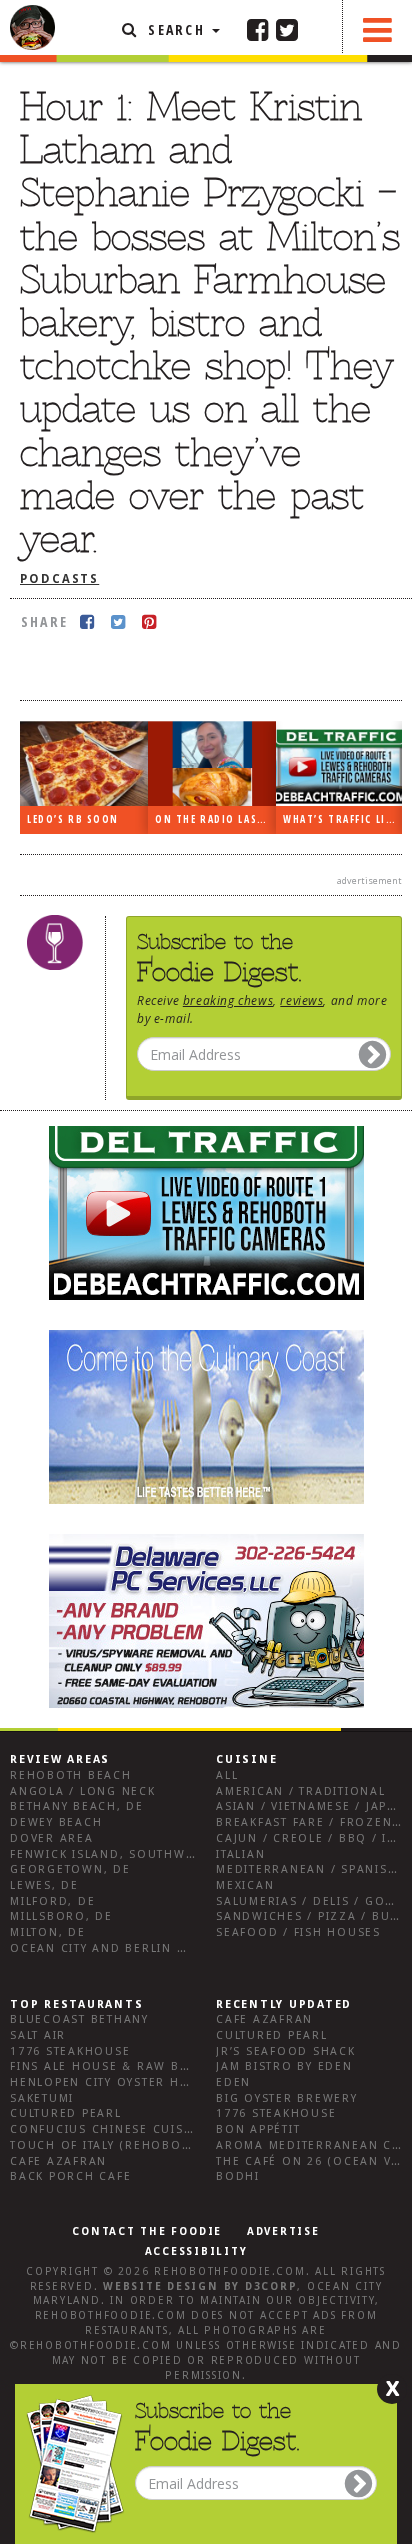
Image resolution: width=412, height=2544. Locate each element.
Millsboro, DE (61, 1916)
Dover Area (52, 1838)
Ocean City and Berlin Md (103, 1948)
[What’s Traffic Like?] (340, 763)
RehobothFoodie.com (230, 2271)
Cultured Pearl (66, 2113)
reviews (301, 1000)
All (227, 1775)
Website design (161, 2286)
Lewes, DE (44, 1885)
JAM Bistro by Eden (284, 2066)
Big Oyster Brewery (287, 2098)
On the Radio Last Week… (215, 819)
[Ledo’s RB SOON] (84, 764)
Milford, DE (52, 1901)
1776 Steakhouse (70, 2051)
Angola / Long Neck (83, 1791)
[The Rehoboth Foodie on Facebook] (258, 29)
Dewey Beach (56, 1822)
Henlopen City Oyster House (113, 2082)
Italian (240, 1854)
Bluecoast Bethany (79, 2019)
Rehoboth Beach (71, 1775)
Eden (233, 2082)
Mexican (245, 1885)
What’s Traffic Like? (343, 819)
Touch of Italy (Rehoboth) (106, 2145)
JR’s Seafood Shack (286, 2051)
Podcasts (59, 579)
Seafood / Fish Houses (298, 1932)
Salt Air (38, 2035)
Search (176, 29)
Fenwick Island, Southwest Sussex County (164, 1854)
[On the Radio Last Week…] (212, 764)
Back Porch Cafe (70, 2176)
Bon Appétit (258, 2129)
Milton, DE (48, 1932)
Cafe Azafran (58, 2161)
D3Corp (271, 2286)
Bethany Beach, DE (77, 1806)
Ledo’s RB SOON (73, 819)
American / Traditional (301, 1791)
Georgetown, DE (70, 1869)
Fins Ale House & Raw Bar (103, 2066)
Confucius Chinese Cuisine (108, 2129)
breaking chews (228, 1000)
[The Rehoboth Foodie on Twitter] (287, 29)
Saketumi (42, 2098)
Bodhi (238, 2176)
